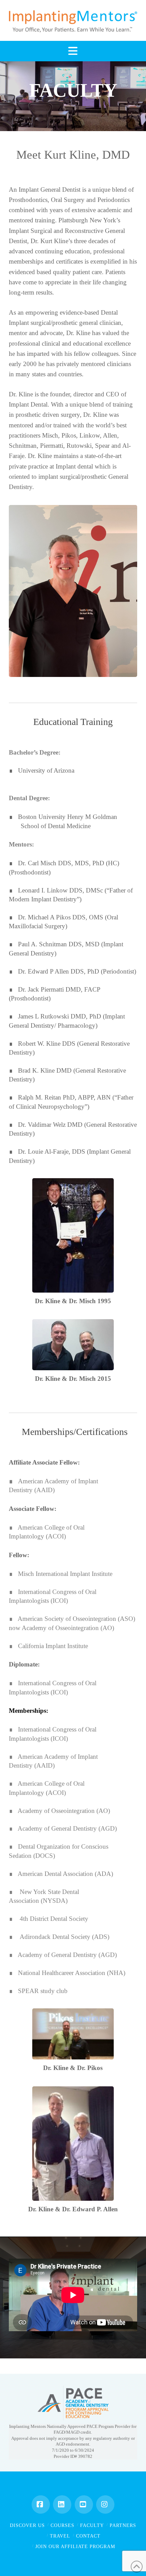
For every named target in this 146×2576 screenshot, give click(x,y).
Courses (62, 2525)
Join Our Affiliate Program (75, 2547)
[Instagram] (105, 2504)
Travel (60, 2536)
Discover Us (27, 2525)
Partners (123, 2525)
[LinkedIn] (62, 2504)
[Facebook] (41, 2504)
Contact (88, 2536)
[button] (73, 51)
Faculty (92, 2525)
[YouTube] (84, 2504)
